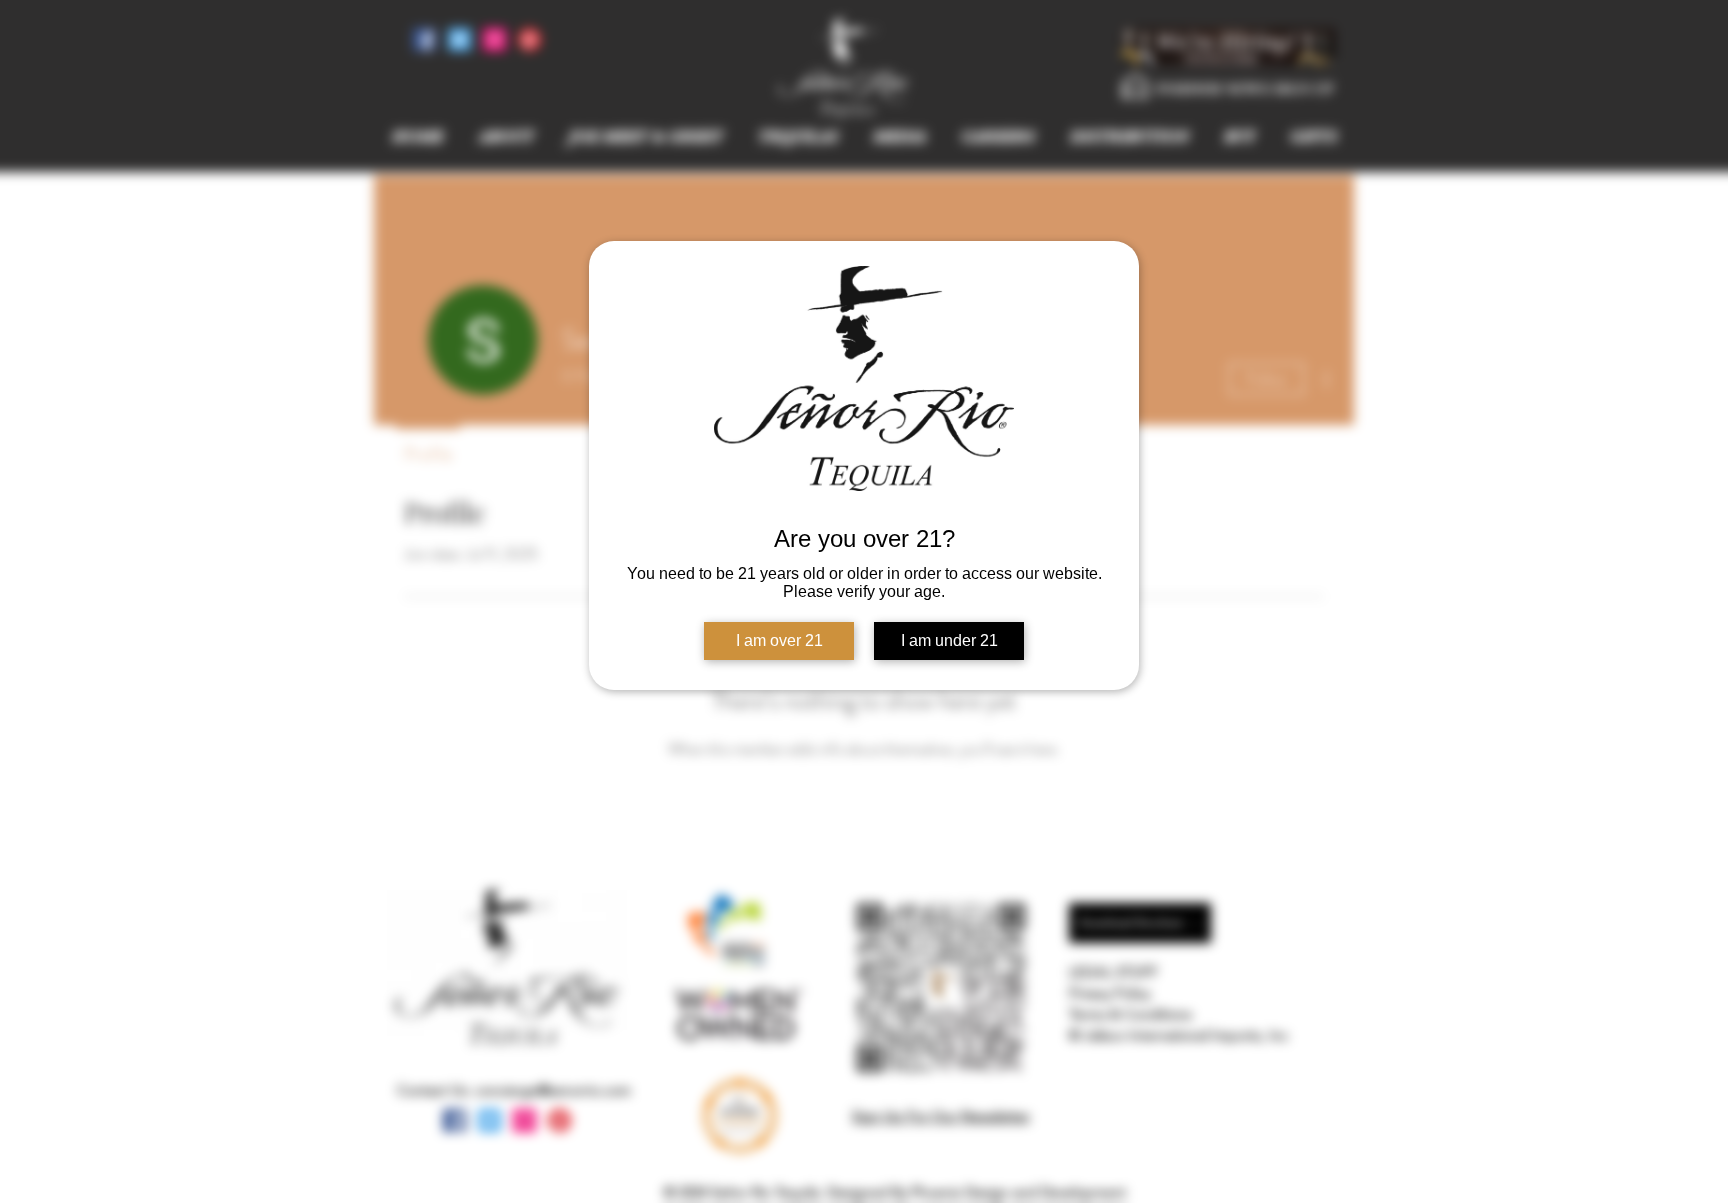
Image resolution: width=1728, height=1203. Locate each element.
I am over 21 (779, 640)
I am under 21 (949, 640)
